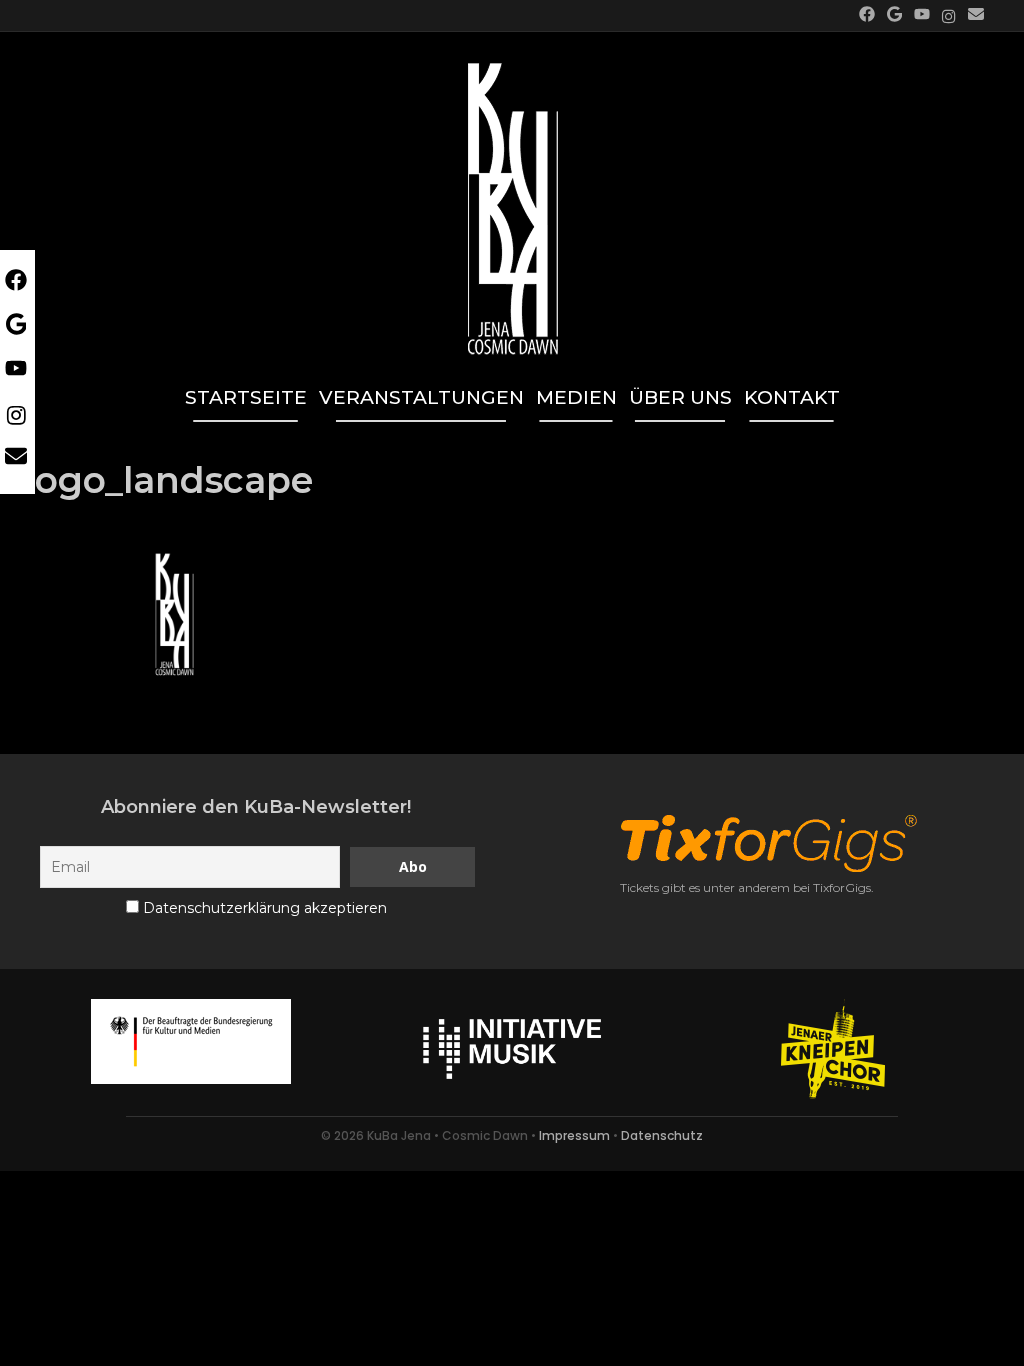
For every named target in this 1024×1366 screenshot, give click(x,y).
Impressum (574, 1135)
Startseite (246, 397)
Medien (576, 397)
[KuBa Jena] (512, 198)
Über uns (680, 397)
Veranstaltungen (421, 397)
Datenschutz (662, 1135)
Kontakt (792, 397)
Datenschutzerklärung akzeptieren (265, 908)
